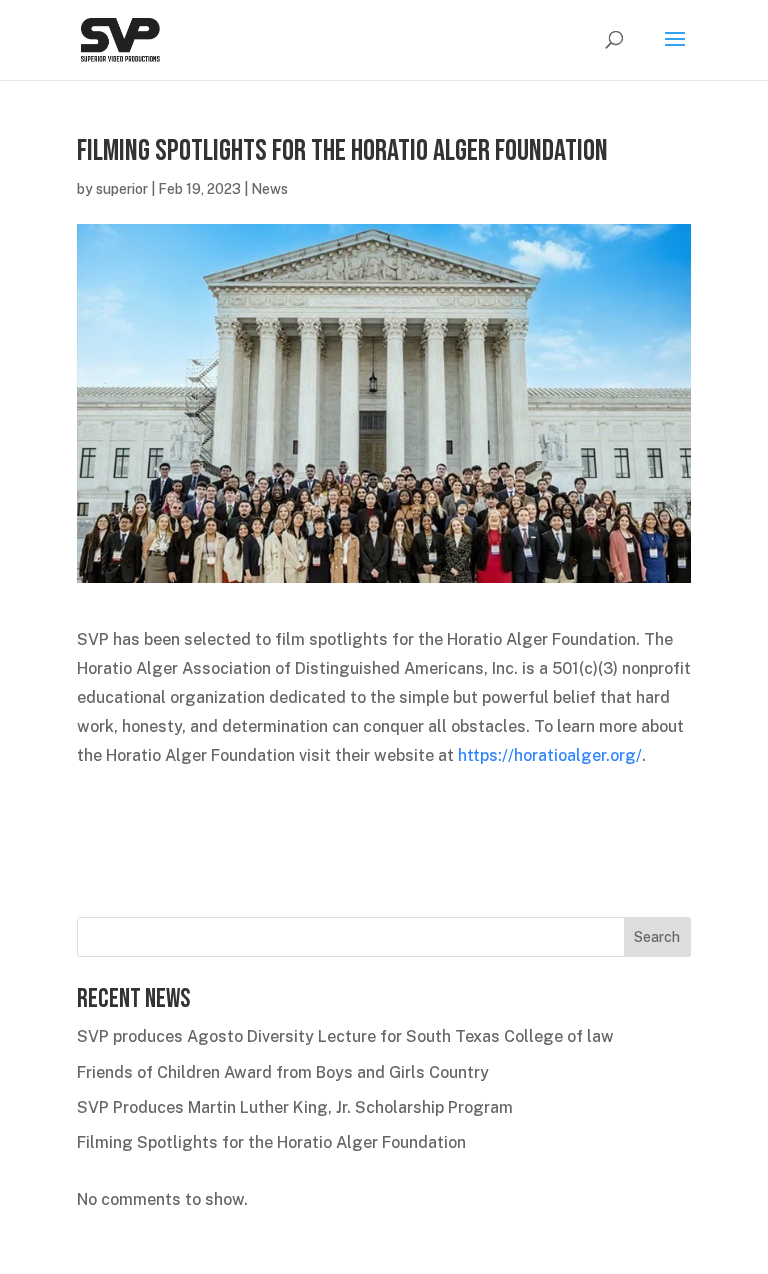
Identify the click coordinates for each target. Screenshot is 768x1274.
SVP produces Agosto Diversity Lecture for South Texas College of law (345, 1036)
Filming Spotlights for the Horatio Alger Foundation (271, 1142)
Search (657, 937)
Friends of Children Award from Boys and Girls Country (283, 1072)
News (269, 189)
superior (122, 189)
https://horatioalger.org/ (550, 755)
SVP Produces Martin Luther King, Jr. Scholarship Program (295, 1107)
